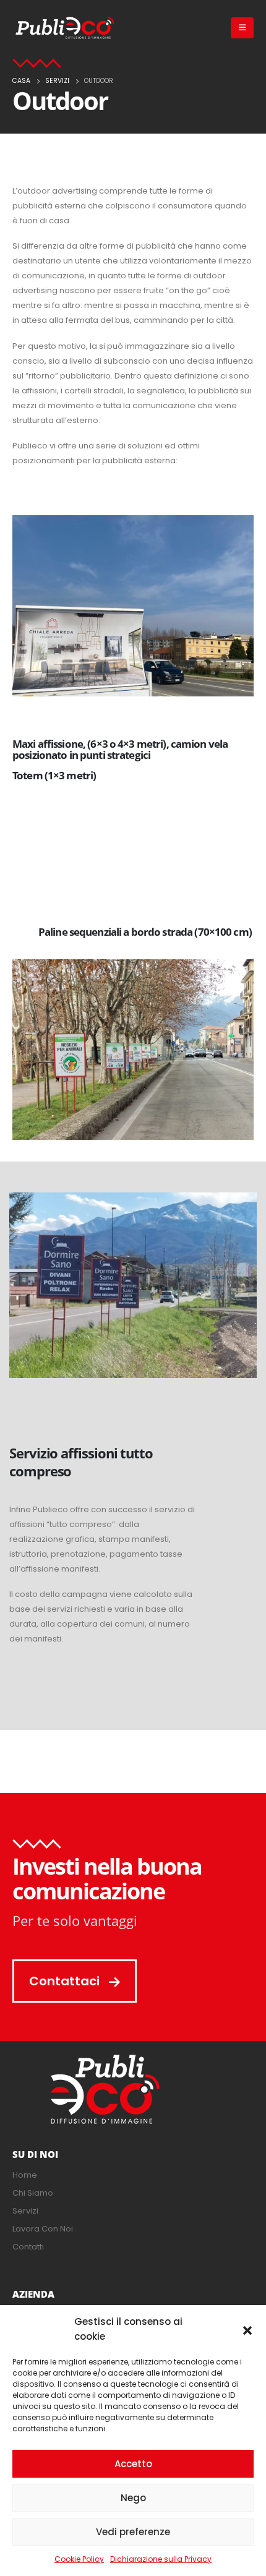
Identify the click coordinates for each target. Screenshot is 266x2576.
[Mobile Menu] (242, 28)
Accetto (133, 2464)
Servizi (25, 2211)
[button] (247, 2329)
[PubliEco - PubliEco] (65, 28)
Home (25, 2175)
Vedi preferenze (133, 2532)
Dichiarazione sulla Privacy (161, 2559)
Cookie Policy (79, 2559)
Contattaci (66, 1981)
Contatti (28, 2247)
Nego (133, 2498)
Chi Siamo (33, 2193)
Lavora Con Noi (43, 2229)
